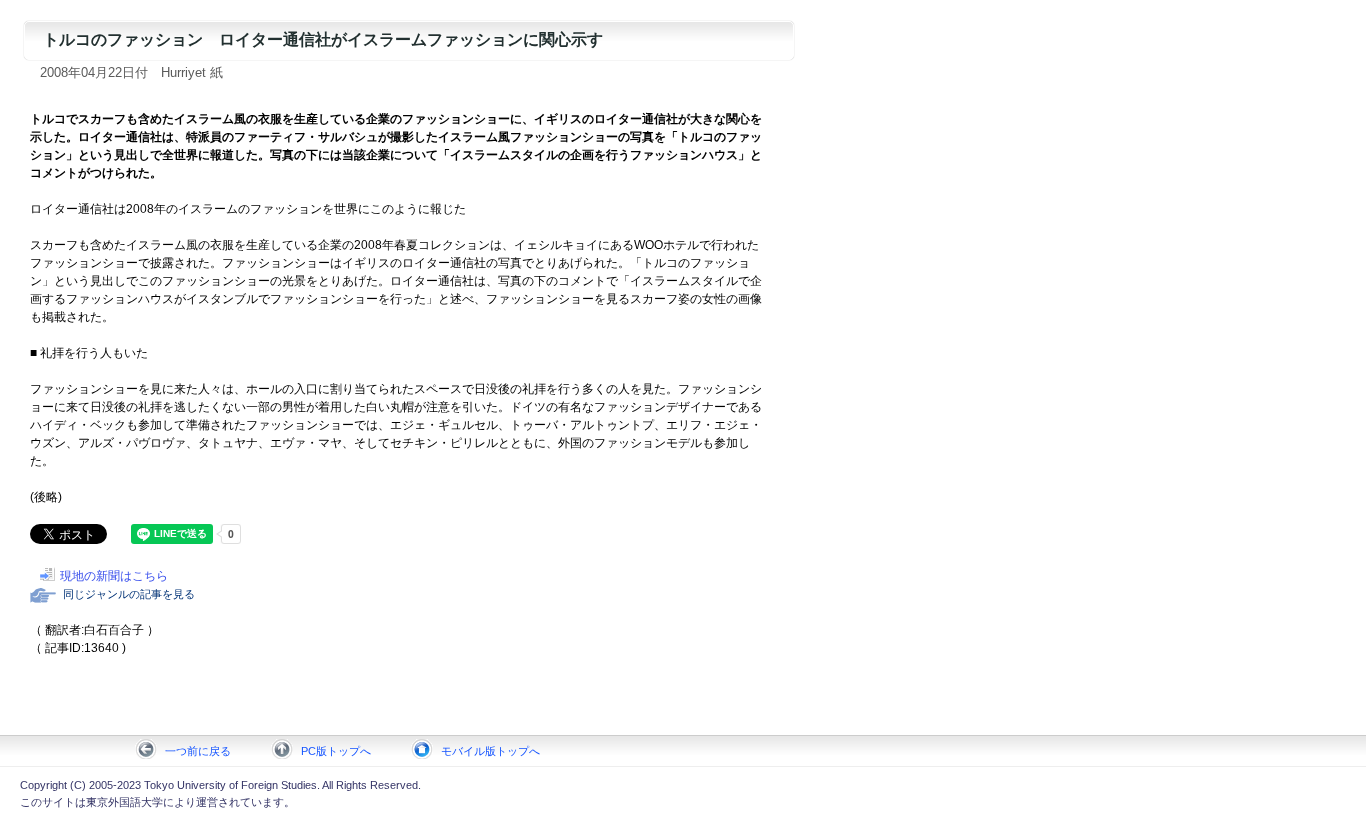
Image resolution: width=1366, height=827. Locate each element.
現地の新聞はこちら (114, 576)
